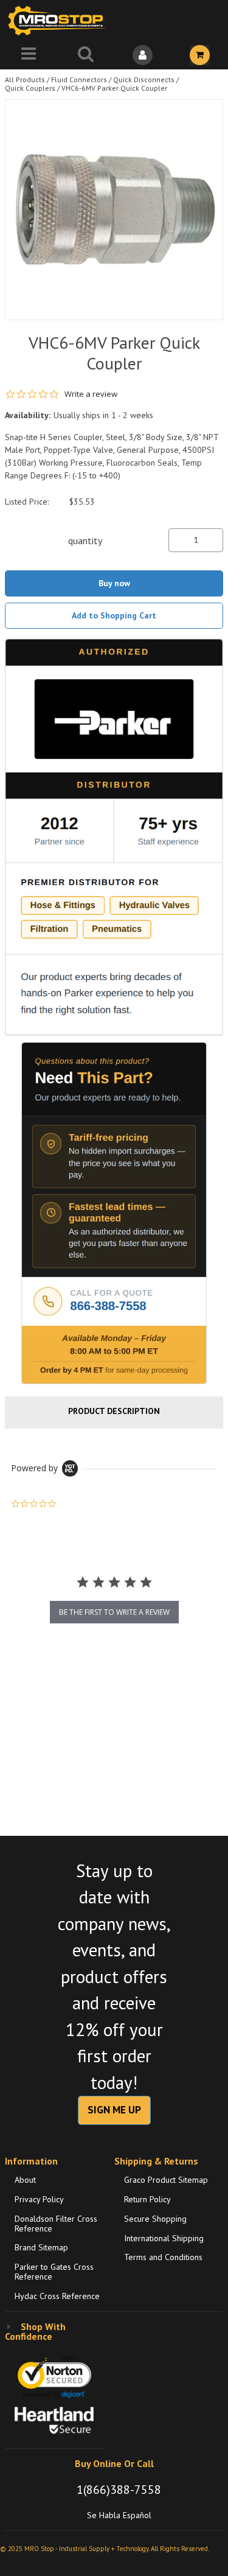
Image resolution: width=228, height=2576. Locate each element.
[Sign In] (143, 55)
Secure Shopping (155, 2219)
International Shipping (164, 2238)
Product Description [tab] (114, 1411)
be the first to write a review (114, 1612)
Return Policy (147, 2199)
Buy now (114, 583)
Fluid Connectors (79, 79)
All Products (25, 79)
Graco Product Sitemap (166, 2180)
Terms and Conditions (163, 2257)
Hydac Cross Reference (57, 2296)
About (25, 2180)
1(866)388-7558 (119, 2490)
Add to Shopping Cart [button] (114, 615)
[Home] (60, 20)
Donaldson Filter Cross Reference (56, 2224)
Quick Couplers (30, 88)
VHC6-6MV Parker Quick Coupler (114, 88)
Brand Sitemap (41, 2247)
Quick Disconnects (144, 79)
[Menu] (29, 55)
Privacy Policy (39, 2199)
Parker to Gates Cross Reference (54, 2272)
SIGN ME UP (114, 2110)
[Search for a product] (86, 55)
